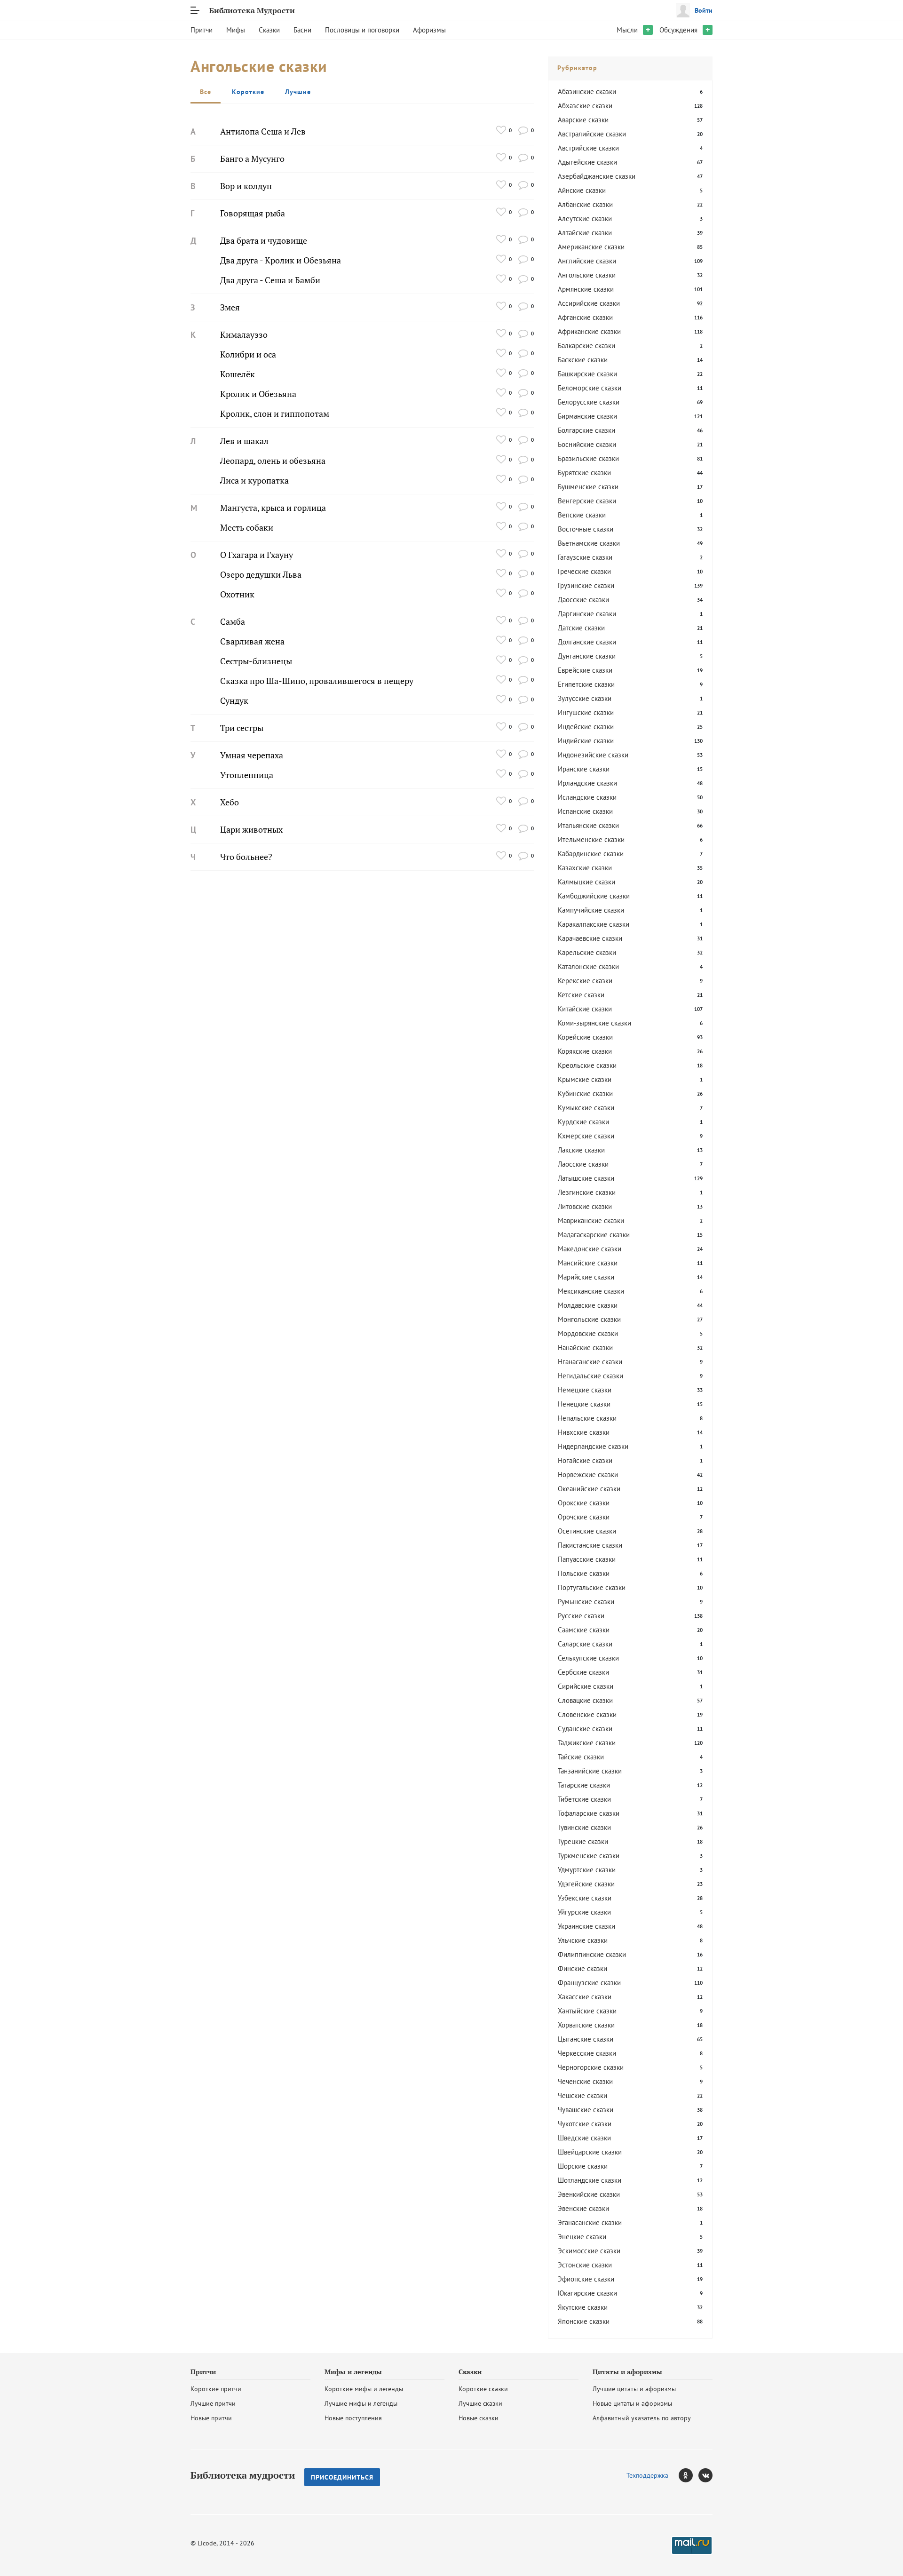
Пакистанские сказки (590, 1545)
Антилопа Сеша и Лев (263, 131)
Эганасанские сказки (590, 2222)
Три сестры (242, 728)
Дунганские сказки (587, 656)
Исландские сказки (587, 797)
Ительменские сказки (591, 839)
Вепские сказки (582, 515)
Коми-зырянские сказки (594, 1023)
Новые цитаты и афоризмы (632, 2403)
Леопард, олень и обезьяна (273, 461)
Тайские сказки (581, 1757)
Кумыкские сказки (586, 1108)
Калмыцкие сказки (586, 882)
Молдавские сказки (588, 1305)
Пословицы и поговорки (362, 30)
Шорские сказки (583, 2166)
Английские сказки (587, 261)
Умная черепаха (252, 755)
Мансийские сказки (588, 1263)
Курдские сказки (583, 1122)
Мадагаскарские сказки (594, 1235)
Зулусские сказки (585, 698)
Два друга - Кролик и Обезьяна (281, 260)
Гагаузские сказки (585, 557)
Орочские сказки (584, 1517)
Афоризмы (429, 30)
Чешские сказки (582, 2095)
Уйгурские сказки (584, 1912)
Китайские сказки (585, 1009)
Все (206, 92)
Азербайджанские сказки (597, 176)
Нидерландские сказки (593, 1446)
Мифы (236, 30)
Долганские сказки (587, 642)
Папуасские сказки (587, 1559)
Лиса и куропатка (254, 481)
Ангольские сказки (587, 275)
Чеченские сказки (585, 2081)
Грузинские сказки (586, 585)
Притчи (202, 30)
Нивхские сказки (584, 1432)
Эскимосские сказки (589, 2251)
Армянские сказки (586, 289)
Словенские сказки (587, 1714)
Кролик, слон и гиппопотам (275, 414)
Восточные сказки (586, 529)
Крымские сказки (585, 1079)
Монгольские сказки (589, 1319)
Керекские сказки (585, 981)
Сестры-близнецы (256, 661)
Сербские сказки (583, 1672)
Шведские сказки (584, 2138)
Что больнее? (246, 857)
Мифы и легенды (353, 2372)
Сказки (269, 30)
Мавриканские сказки (591, 1220)
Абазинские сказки (587, 91)
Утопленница (247, 775)
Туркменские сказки (589, 1856)
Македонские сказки (590, 1249)
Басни (302, 30)
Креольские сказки (587, 1065)
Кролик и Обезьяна (258, 394)
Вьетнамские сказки (589, 543)
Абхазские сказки (585, 106)
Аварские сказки (583, 120)
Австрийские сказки (588, 148)
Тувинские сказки (584, 1827)
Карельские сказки (587, 952)
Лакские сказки (581, 1150)
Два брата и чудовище (264, 241)
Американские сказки (591, 247)
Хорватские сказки (586, 2025)
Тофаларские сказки (589, 1813)
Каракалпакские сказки (594, 924)
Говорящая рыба (253, 213)
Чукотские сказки (585, 2124)
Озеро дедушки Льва (261, 575)
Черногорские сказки (591, 2067)
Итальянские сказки (588, 825)
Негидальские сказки (590, 1376)
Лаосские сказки (583, 1164)
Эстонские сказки (585, 2265)
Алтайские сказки (585, 233)
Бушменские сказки (588, 487)
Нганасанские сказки (590, 1362)
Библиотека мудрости (243, 2475)
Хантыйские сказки (587, 2011)
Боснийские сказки (587, 444)
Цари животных (251, 830)
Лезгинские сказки (587, 1192)
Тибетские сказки (584, 1799)
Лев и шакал (244, 441)
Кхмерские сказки (586, 1136)
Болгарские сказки (586, 430)
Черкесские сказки (587, 2053)
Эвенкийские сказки (589, 2194)
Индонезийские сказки (593, 755)
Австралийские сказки (592, 134)
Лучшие (298, 92)
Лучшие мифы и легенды (361, 2403)
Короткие (248, 92)
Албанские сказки (585, 204)
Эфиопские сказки (586, 2279)
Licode (207, 2543)
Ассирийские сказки (589, 303)
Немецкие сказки (585, 1390)
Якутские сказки (583, 2307)
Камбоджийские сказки (594, 896)
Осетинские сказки (587, 1531)
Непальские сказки (587, 1418)
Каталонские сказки (588, 966)
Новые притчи (211, 2418)
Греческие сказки (584, 571)
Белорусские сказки (589, 402)
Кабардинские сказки (591, 854)
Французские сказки (589, 1983)
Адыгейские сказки (587, 162)
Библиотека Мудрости (252, 10)
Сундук (234, 701)
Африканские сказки (589, 331)
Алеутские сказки (585, 219)
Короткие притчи (216, 2389)
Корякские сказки (585, 1051)
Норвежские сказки (588, 1475)
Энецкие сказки (582, 2237)
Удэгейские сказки (586, 1884)
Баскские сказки (583, 360)
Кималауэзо (244, 335)
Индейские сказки (586, 727)
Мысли (627, 30)
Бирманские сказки (587, 416)
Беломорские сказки (590, 388)
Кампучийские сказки (591, 910)
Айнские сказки (582, 190)
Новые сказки (479, 2418)
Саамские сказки (584, 1630)
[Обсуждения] (523, 130)
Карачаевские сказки (590, 938)
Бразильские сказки (588, 458)
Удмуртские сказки (587, 1870)
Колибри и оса (248, 354)
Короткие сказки (483, 2389)
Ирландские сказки (587, 783)
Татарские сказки (584, 1785)
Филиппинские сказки (592, 1954)
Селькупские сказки (588, 1658)
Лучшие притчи (213, 2403)
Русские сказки (581, 1616)
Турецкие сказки (583, 1841)
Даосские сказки (583, 600)
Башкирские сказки (587, 374)
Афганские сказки (585, 317)
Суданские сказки (585, 1729)
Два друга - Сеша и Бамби (270, 280)
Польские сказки (584, 1573)
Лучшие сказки (480, 2403)
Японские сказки (584, 2321)
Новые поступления (353, 2418)
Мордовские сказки (588, 1333)
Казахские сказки (585, 868)
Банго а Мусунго (252, 159)
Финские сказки (582, 1968)
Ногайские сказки (585, 1460)
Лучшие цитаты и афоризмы (634, 2389)
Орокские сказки (584, 1503)
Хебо (230, 802)
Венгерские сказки (587, 501)
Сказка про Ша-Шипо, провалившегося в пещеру (317, 681)
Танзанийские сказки (590, 1771)
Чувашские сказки (586, 2110)
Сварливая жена (252, 641)
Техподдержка (647, 2475)
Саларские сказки (585, 1644)
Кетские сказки (581, 995)
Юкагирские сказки (587, 2293)
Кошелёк (238, 374)
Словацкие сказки (585, 1700)
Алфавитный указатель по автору (642, 2418)
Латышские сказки (586, 1178)
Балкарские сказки (586, 346)
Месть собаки (247, 528)
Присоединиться (342, 2477)
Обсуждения (678, 30)
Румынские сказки (586, 1602)
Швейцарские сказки (590, 2152)
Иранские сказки (584, 769)
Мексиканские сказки (591, 1291)
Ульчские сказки (583, 1940)
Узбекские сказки (585, 1898)
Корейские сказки (585, 1037)
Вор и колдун (246, 186)
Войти (704, 10)
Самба (233, 622)
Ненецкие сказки (584, 1404)
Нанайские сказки (585, 1348)
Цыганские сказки (586, 2039)
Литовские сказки (585, 1206)
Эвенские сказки (583, 2208)
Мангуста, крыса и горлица (273, 508)
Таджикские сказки (587, 1743)
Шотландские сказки (590, 2180)
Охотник (237, 594)
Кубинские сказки (585, 1093)
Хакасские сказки (585, 1997)
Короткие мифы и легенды (364, 2389)
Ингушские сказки (586, 712)
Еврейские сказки (585, 670)
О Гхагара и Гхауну (257, 555)
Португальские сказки (592, 1587)
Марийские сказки (586, 1277)
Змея (230, 307)
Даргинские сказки (587, 614)
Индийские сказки (586, 741)
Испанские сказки (585, 811)
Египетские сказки (586, 684)
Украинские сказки (586, 1926)
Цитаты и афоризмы (627, 2372)
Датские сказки (581, 628)
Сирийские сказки (586, 1686)
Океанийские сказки (589, 1489)
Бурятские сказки (584, 473)
